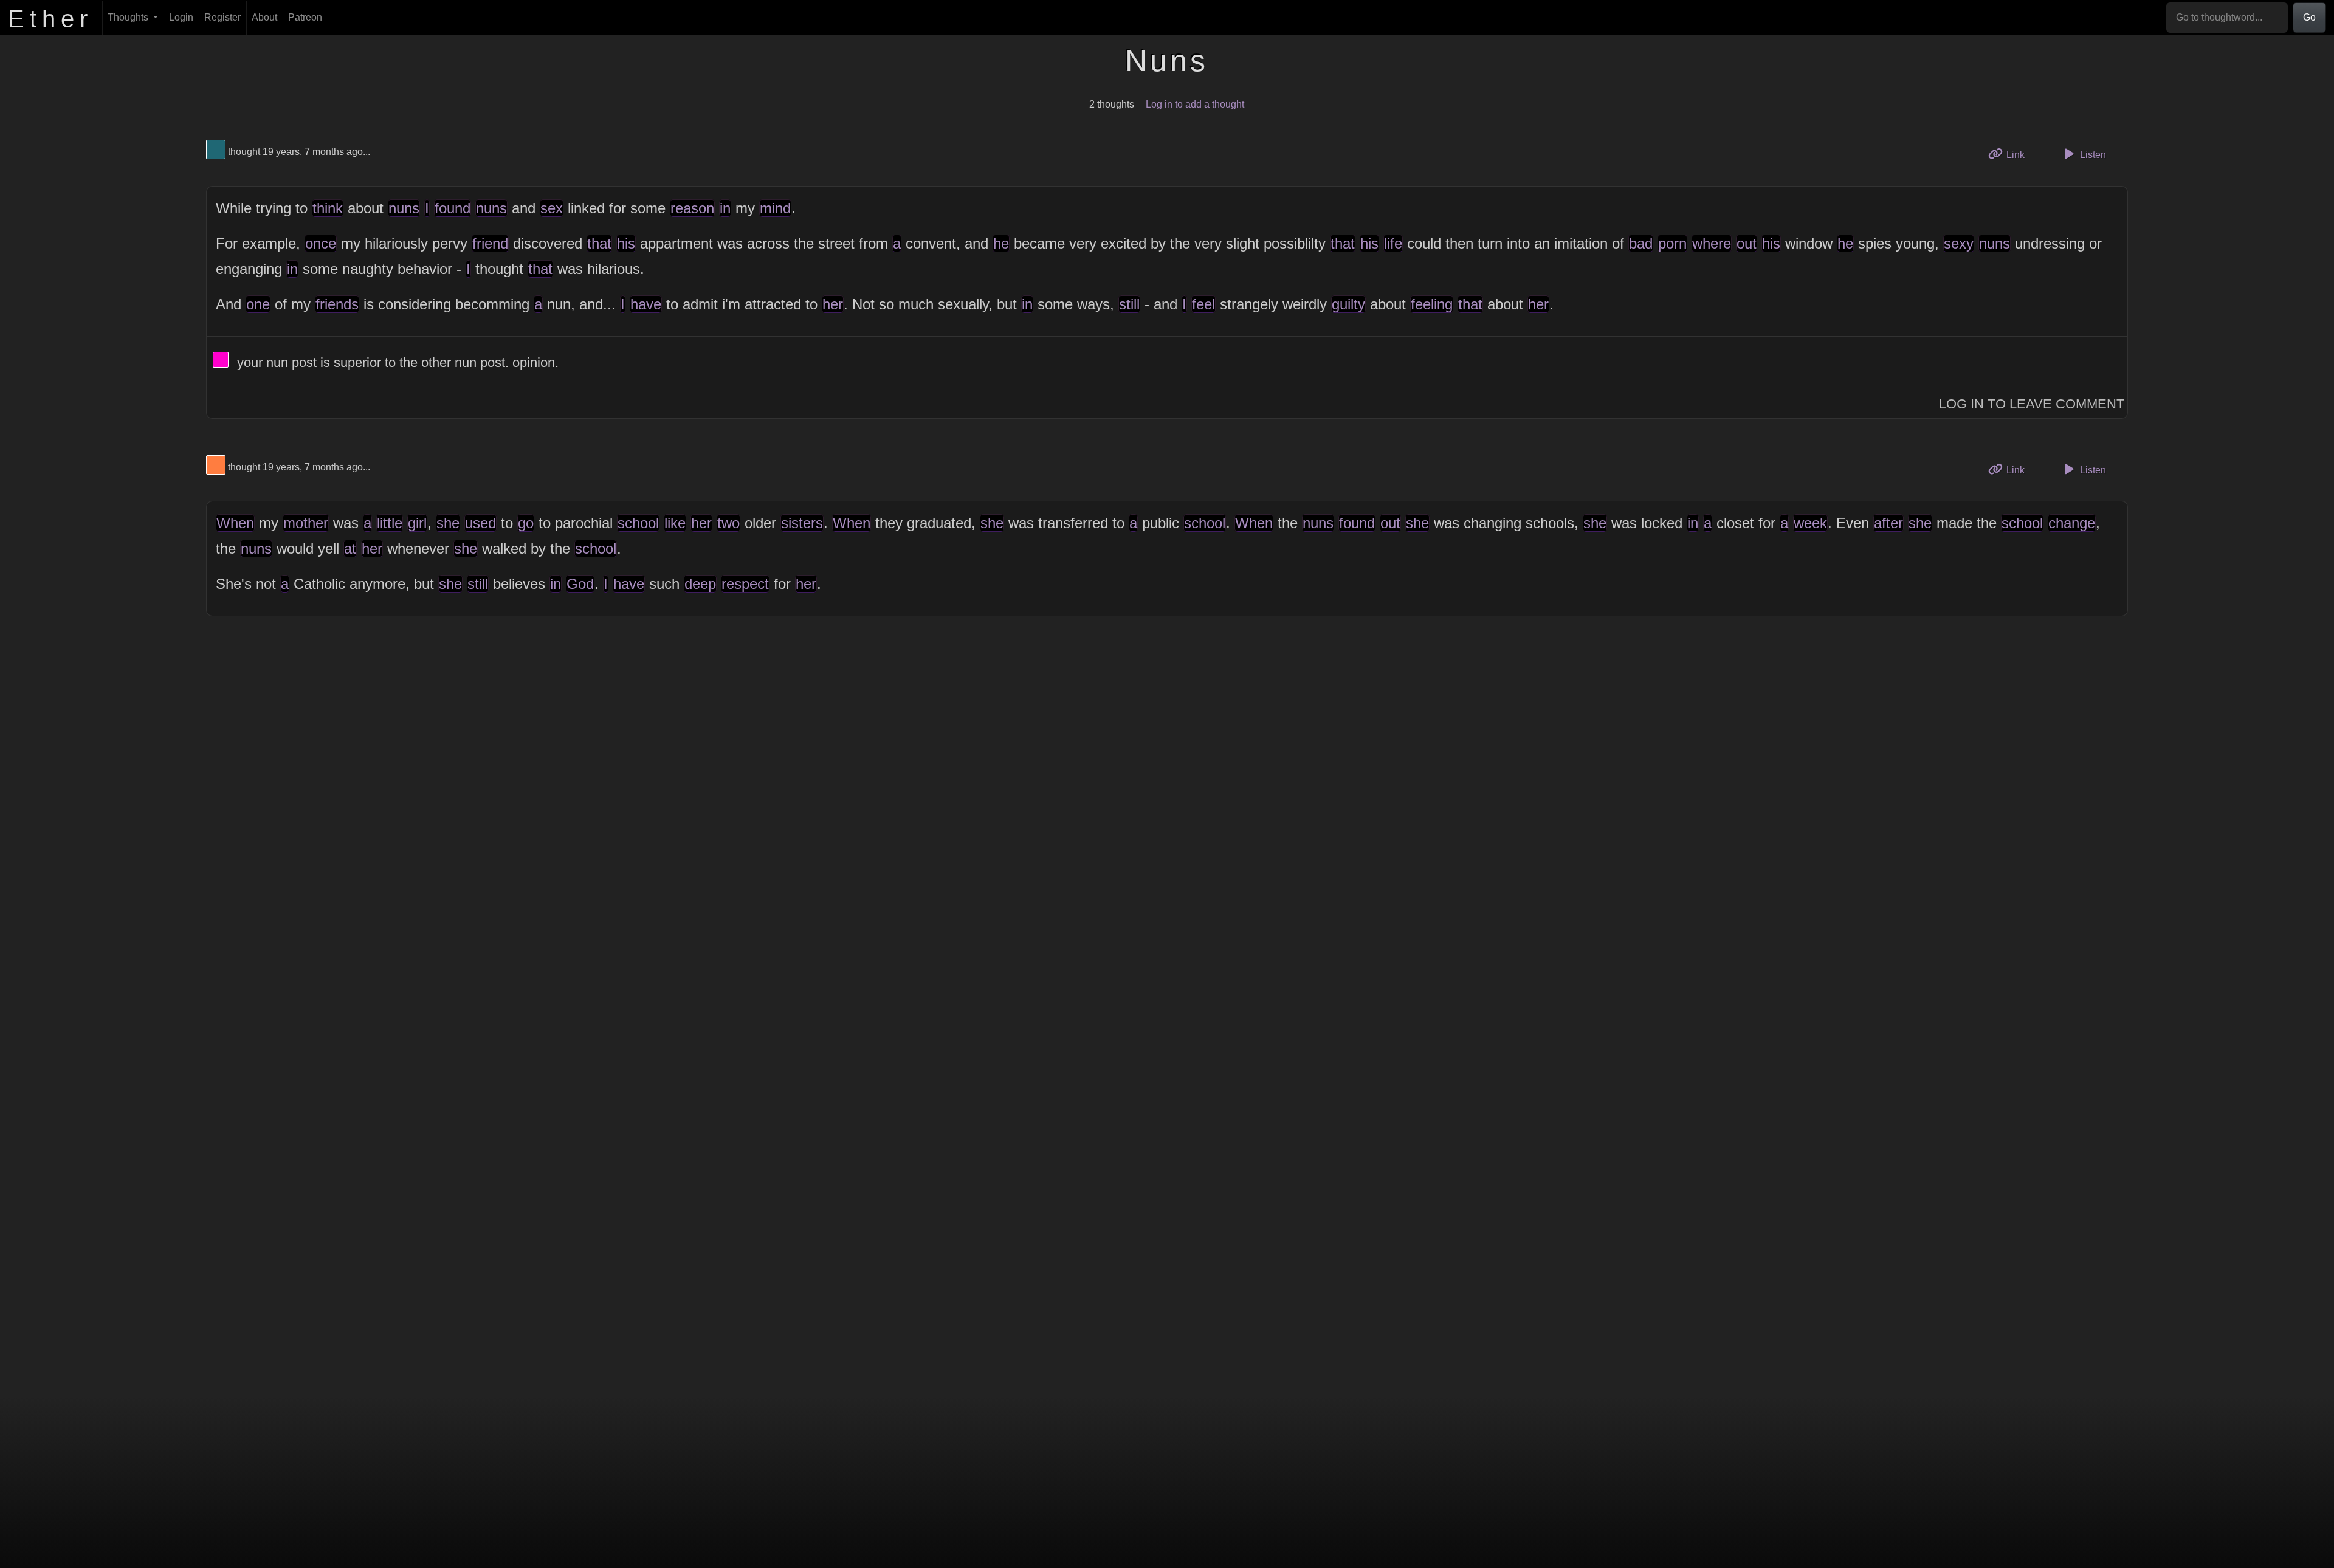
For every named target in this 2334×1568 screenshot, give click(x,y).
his (626, 243)
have (646, 304)
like (675, 523)
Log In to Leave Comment (2032, 404)
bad (1641, 243)
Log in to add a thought (1195, 104)
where (1712, 243)
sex (552, 208)
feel (1203, 304)
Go (2309, 17)
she (448, 523)
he (1001, 243)
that (599, 243)
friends (337, 304)
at (350, 548)
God (580, 584)
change (2072, 523)
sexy (1959, 243)
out (1747, 243)
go (526, 523)
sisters (802, 523)
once (321, 243)
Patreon (305, 17)
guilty (1348, 304)
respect (745, 584)
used (480, 523)
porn (1672, 243)
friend (490, 243)
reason (692, 208)
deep (700, 584)
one (258, 304)
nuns (404, 208)
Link (2019, 154)
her (833, 304)
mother (306, 523)
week (1810, 523)
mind (775, 208)
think (328, 208)
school (638, 523)
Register (222, 17)
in (725, 208)
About (264, 17)
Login (181, 17)
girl (417, 523)
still (1129, 304)
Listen (2092, 155)
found (453, 208)
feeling (1432, 304)
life (1393, 243)
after (1888, 523)
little (390, 523)
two (728, 523)
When (235, 523)
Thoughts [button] (129, 17)
